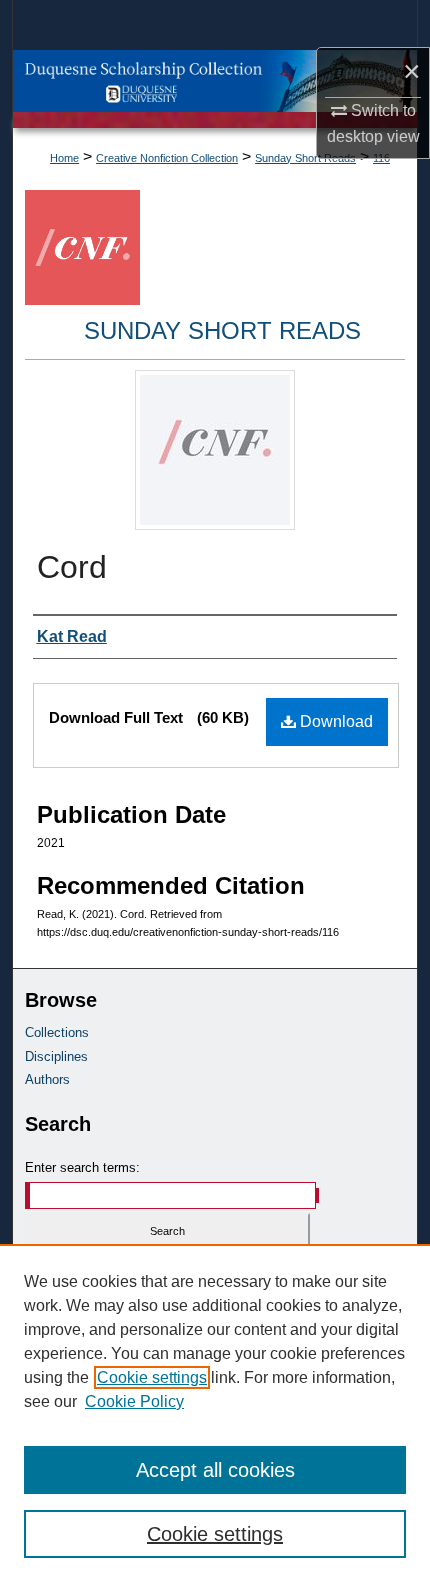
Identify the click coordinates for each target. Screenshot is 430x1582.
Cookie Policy (134, 1401)
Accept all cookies (215, 1470)
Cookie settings (152, 1377)
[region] (215, 1413)
